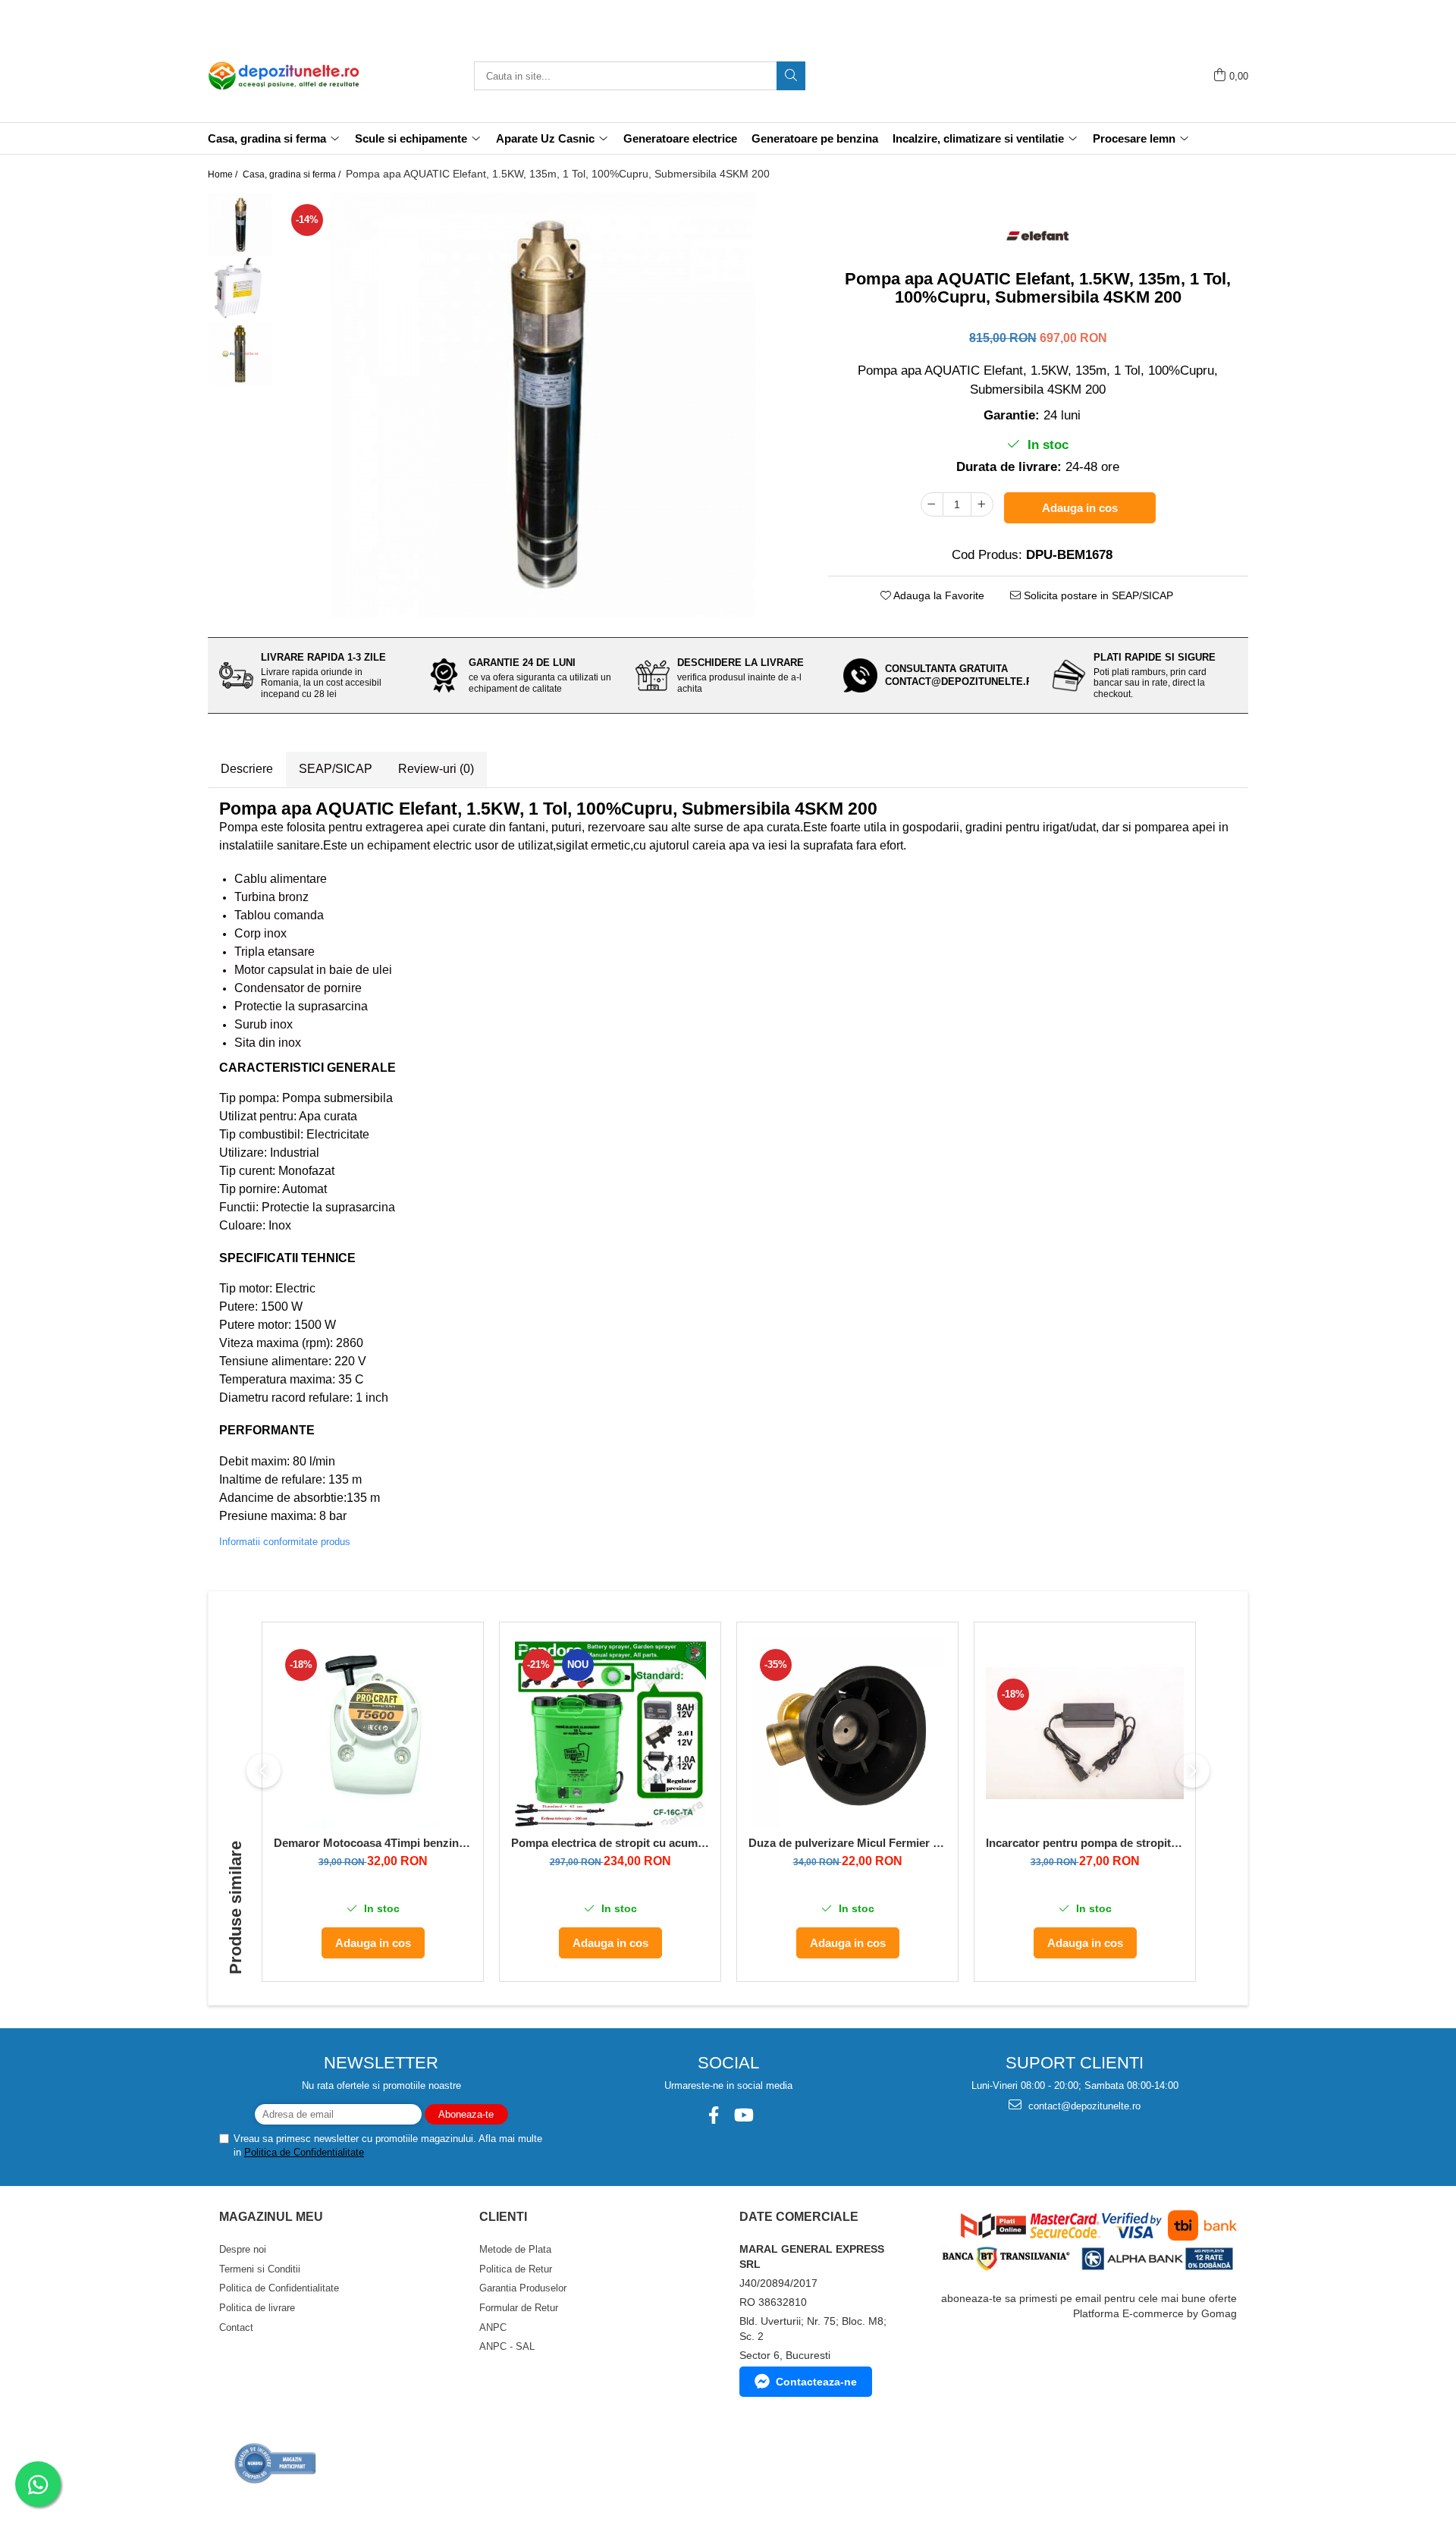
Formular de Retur (519, 2308)
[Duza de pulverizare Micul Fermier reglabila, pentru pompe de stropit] (847, 1733)
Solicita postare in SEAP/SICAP (1097, 595)
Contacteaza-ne (816, 2382)
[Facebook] (713, 2115)
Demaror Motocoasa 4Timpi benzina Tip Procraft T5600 (373, 1843)
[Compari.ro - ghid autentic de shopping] (276, 2463)
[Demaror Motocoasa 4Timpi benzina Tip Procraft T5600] (373, 1733)
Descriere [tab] (247, 769)
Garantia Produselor (523, 2288)
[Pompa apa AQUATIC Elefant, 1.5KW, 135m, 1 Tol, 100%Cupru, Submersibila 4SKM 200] (543, 405)
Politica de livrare (257, 2308)
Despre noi (243, 2249)
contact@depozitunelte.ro (1083, 2106)
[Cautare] (791, 76)
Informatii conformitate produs (285, 1542)
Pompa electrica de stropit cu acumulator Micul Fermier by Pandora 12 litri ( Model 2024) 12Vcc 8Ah (610, 1843)
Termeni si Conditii (260, 2269)
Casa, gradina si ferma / (293, 174)
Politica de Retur (516, 2269)
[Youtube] (743, 2115)
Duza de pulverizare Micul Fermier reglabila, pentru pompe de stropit (847, 1843)
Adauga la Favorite (938, 595)
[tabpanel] (543, 405)
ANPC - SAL (507, 2346)
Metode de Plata (515, 2249)
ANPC (493, 2327)
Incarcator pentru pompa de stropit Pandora (1085, 1843)
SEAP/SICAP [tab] (336, 769)
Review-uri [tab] (436, 769)
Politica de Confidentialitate (304, 2152)
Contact (236, 2327)
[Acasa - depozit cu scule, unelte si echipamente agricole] (284, 76)
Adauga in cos (1080, 508)
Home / (224, 174)
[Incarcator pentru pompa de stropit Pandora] (1085, 1733)
